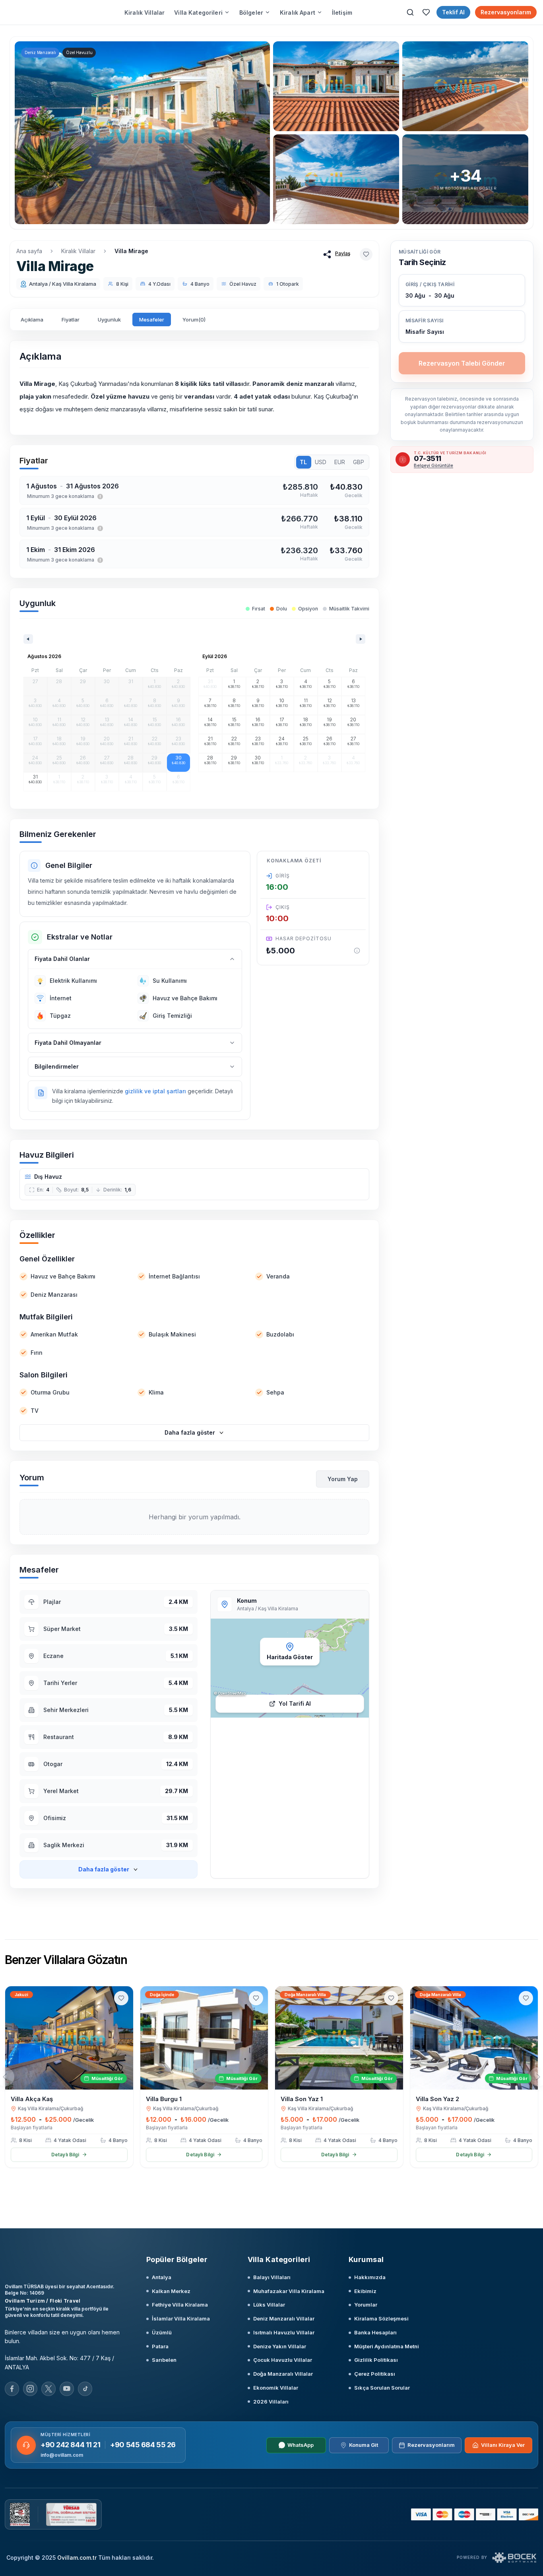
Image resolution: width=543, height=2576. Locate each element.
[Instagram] (30, 2389)
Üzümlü (162, 2332)
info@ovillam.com (62, 2455)
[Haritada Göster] (290, 1668)
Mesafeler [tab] (152, 320)
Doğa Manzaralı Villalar (283, 2374)
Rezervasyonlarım (506, 12)
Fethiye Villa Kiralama (180, 2305)
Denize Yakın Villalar (280, 2346)
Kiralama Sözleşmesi (381, 2318)
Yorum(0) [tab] (194, 320)
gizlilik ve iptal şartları (155, 1091)
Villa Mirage (131, 251)
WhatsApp (301, 2445)
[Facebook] (12, 2389)
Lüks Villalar (269, 2305)
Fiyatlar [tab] (71, 320)
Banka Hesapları (375, 2332)
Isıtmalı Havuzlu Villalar (284, 2332)
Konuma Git (364, 2445)
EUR (340, 462)
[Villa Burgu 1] (204, 2038)
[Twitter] (48, 2389)
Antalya (162, 2277)
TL (303, 462)
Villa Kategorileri (198, 13)
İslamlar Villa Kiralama (181, 2318)
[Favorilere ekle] (366, 254)
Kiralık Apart (298, 13)
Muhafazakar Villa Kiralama (289, 2291)
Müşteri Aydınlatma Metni (387, 2346)
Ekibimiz (365, 2291)
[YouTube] (67, 2389)
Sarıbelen (164, 2360)
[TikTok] (85, 2389)
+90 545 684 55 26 (143, 2445)
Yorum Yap (343, 1479)
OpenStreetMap (232, 1693)
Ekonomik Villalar (276, 2388)
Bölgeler (251, 13)
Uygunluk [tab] (109, 320)
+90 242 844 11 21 (70, 2445)
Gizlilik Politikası (376, 2360)
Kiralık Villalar (144, 13)
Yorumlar (366, 2305)
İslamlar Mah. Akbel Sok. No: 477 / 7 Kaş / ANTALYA (59, 2363)
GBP (359, 462)
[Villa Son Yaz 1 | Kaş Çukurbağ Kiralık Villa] (339, 2038)
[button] (462, 326)
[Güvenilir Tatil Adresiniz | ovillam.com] (39, 12)
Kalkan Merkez (171, 2291)
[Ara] (410, 12)
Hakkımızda (370, 2277)
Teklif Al (453, 12)
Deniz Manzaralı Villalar (284, 2318)
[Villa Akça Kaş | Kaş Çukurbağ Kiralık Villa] (69, 2038)
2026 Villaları (271, 2402)
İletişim (342, 13)
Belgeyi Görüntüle (433, 465)
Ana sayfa (29, 251)
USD (321, 462)
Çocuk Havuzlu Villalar (283, 2360)
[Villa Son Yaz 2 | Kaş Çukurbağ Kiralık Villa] (474, 2038)
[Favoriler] (426, 12)
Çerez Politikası (375, 2374)
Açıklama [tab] (32, 320)
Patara (160, 2346)
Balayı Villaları (272, 2277)
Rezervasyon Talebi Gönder (462, 363)
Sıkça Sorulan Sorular (382, 2388)
